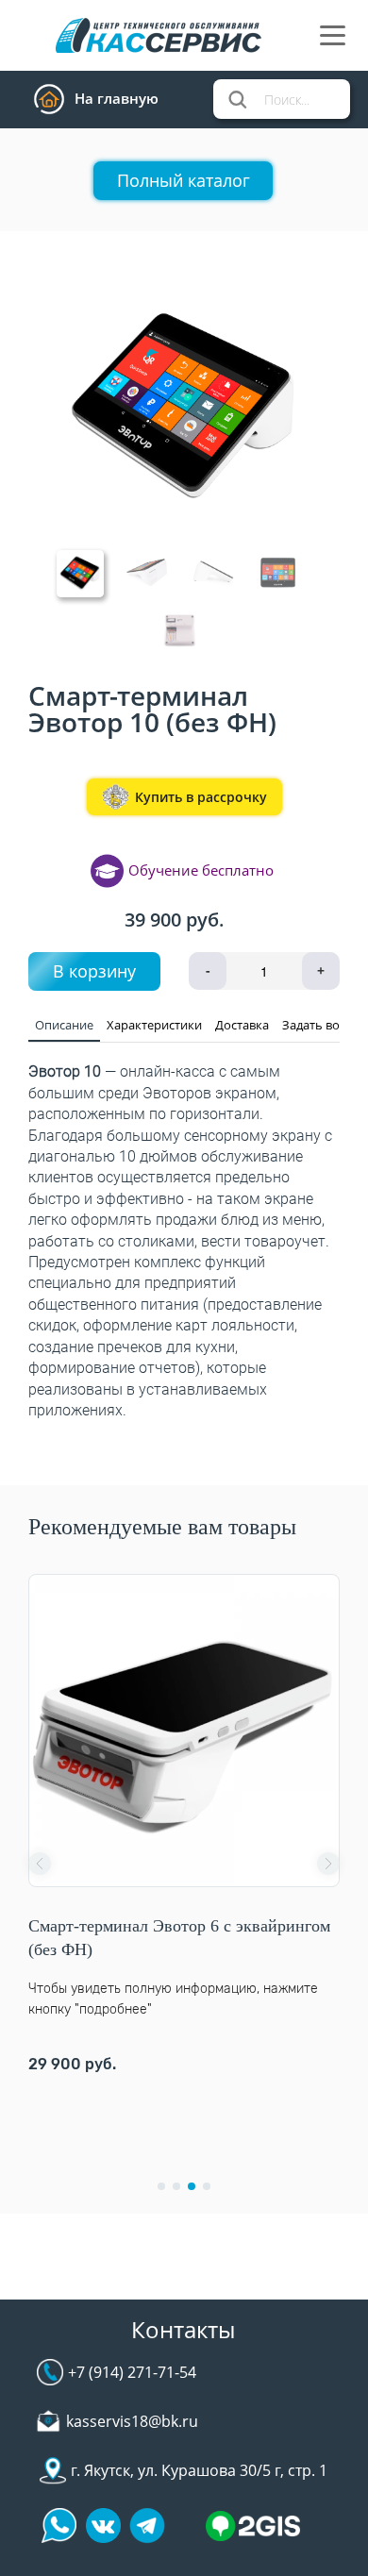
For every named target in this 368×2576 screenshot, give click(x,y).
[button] (40, 1864)
